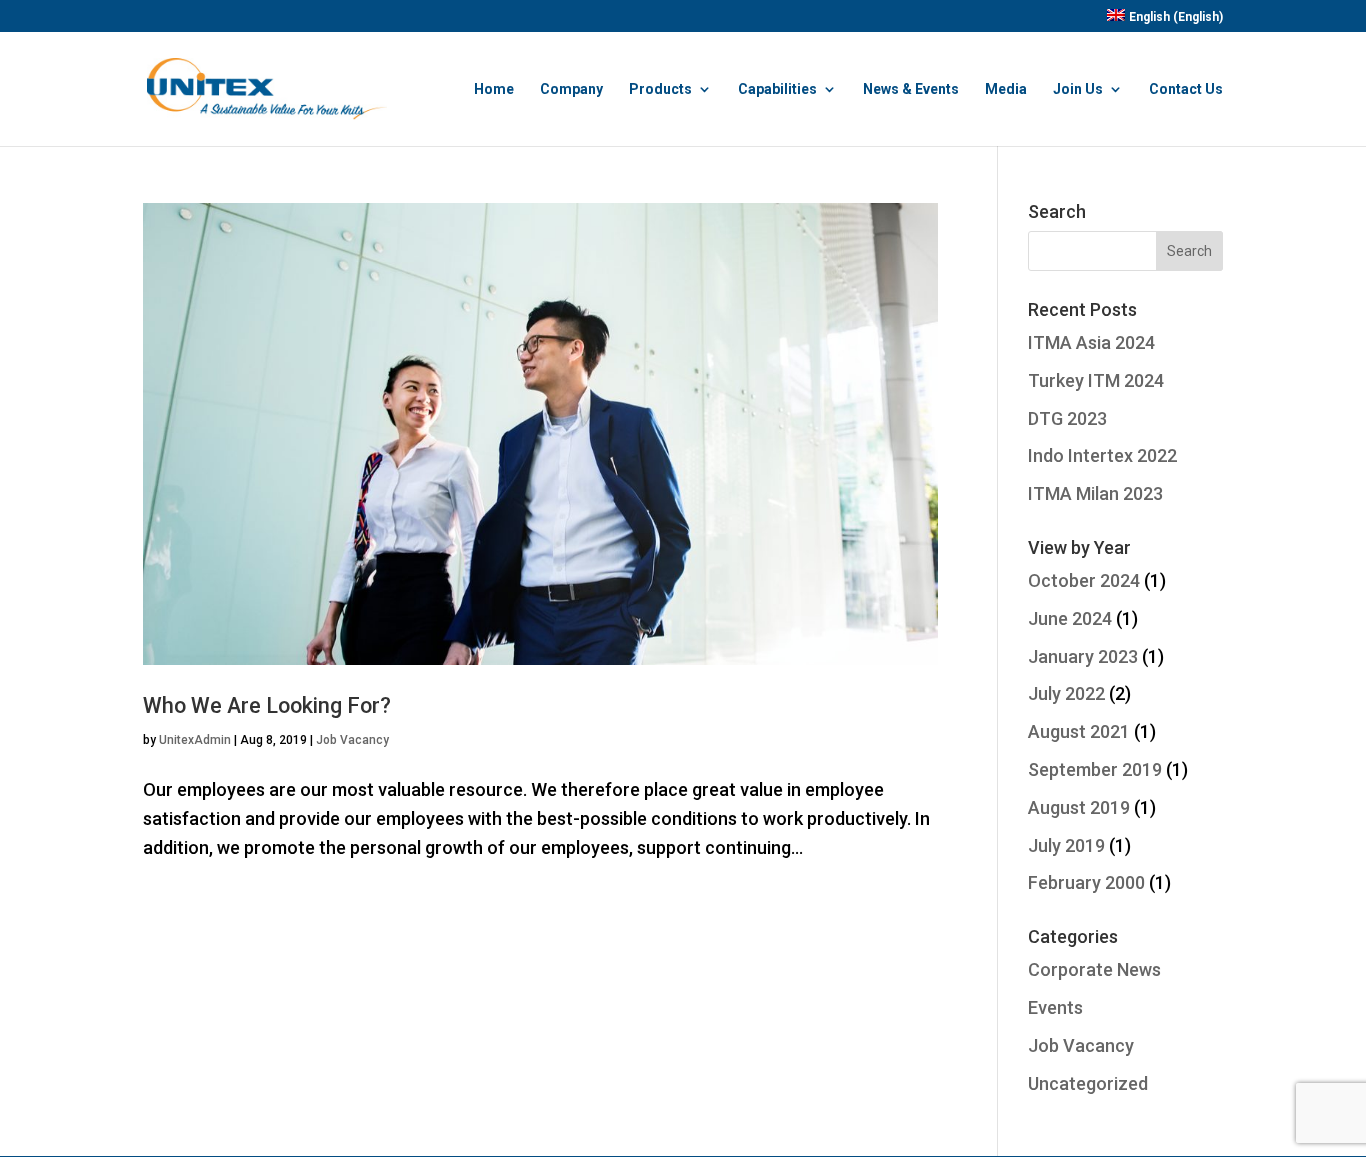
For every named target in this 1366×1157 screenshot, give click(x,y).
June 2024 (1070, 618)
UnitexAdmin (195, 740)
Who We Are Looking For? (267, 705)
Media (1006, 89)
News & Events (911, 89)
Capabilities (777, 89)
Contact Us (1186, 89)
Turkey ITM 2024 (1096, 380)
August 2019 (1079, 807)
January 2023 (1083, 656)
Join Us (1078, 89)
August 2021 (1079, 731)
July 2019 (1066, 845)
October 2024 (1084, 580)
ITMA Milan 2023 (1095, 493)
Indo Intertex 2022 (1102, 455)
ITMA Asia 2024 (1091, 342)
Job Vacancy (352, 740)
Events (1055, 1007)
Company (571, 89)
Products (660, 89)
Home (494, 89)
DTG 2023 (1067, 418)
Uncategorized (1088, 1083)
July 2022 (1066, 693)
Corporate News (1094, 969)
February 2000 (1086, 882)
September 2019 (1095, 769)
